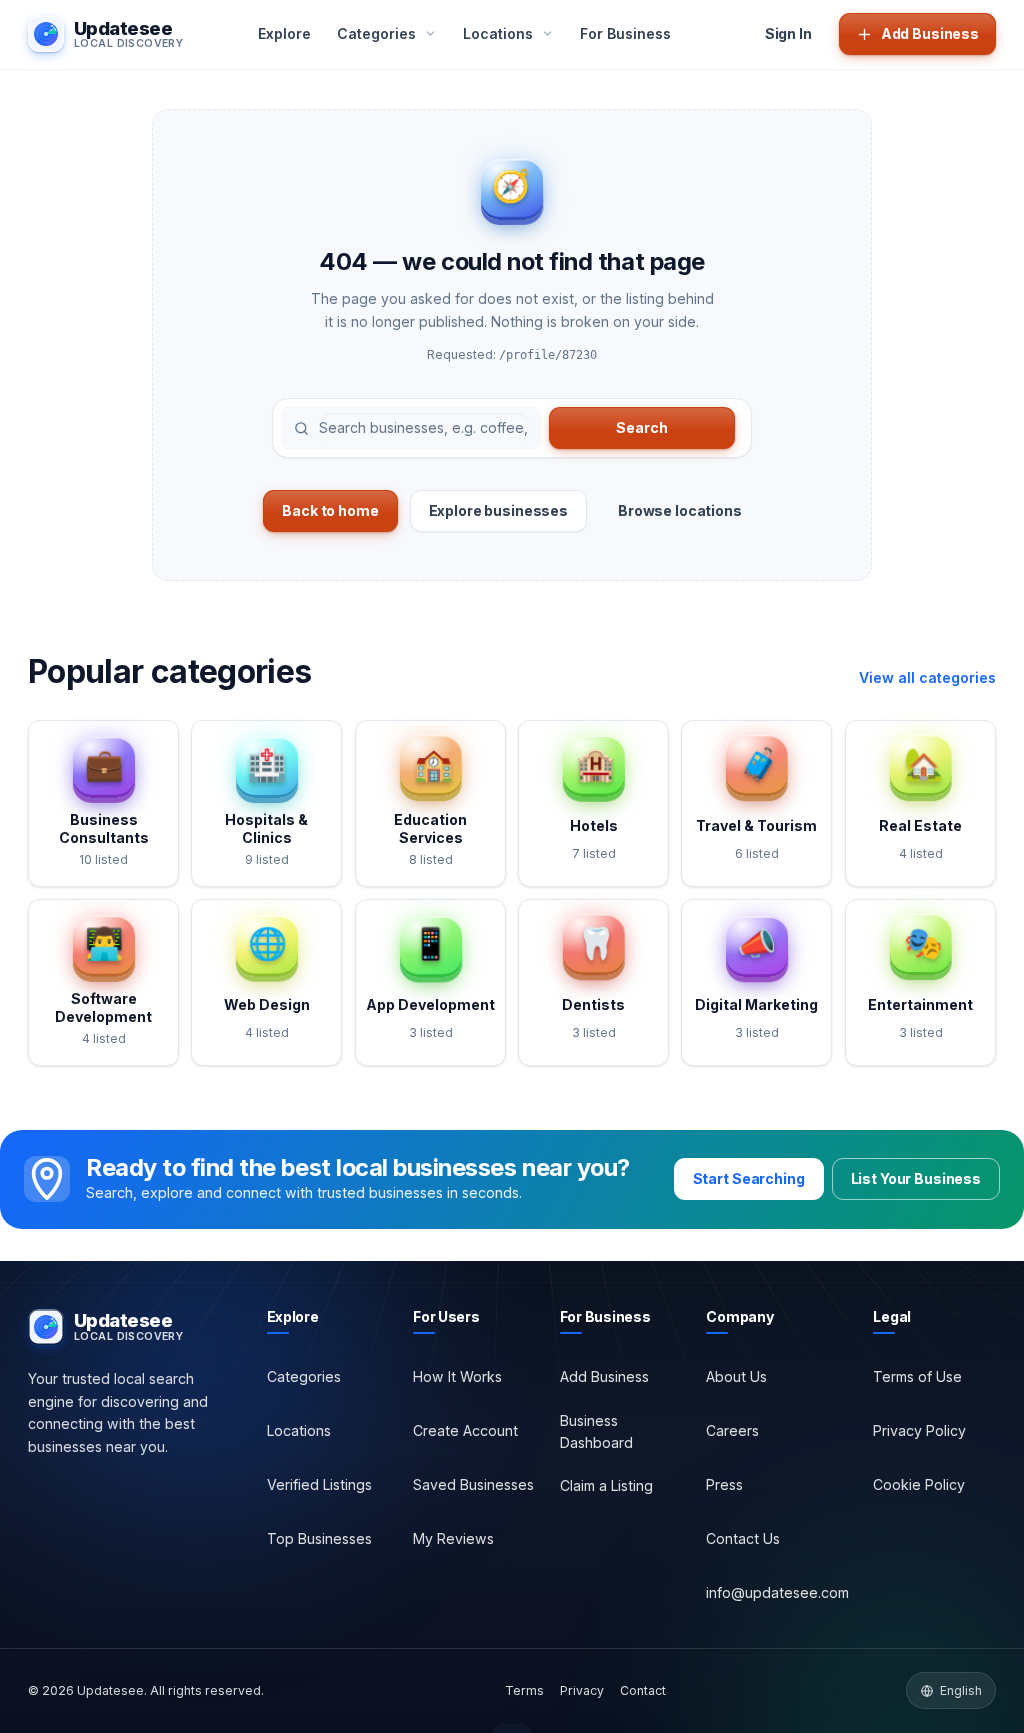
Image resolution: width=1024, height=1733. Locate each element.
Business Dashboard (596, 1432)
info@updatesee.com (777, 1592)
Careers (732, 1430)
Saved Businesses (473, 1484)
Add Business (604, 1376)
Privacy (582, 1690)
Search (641, 427)
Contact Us (743, 1538)
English (961, 1690)
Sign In (788, 33)
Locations (299, 1430)
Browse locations (680, 510)
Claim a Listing (606, 1485)
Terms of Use (917, 1376)
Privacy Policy (919, 1430)
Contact (643, 1690)
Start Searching (749, 1178)
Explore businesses (498, 510)
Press (724, 1484)
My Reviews (453, 1538)
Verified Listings (319, 1484)
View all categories (927, 677)
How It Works (457, 1376)
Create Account (465, 1430)
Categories (304, 1376)
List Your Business (916, 1178)
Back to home (330, 510)
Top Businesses (319, 1538)
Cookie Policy (919, 1484)
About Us (736, 1376)
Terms (524, 1690)
